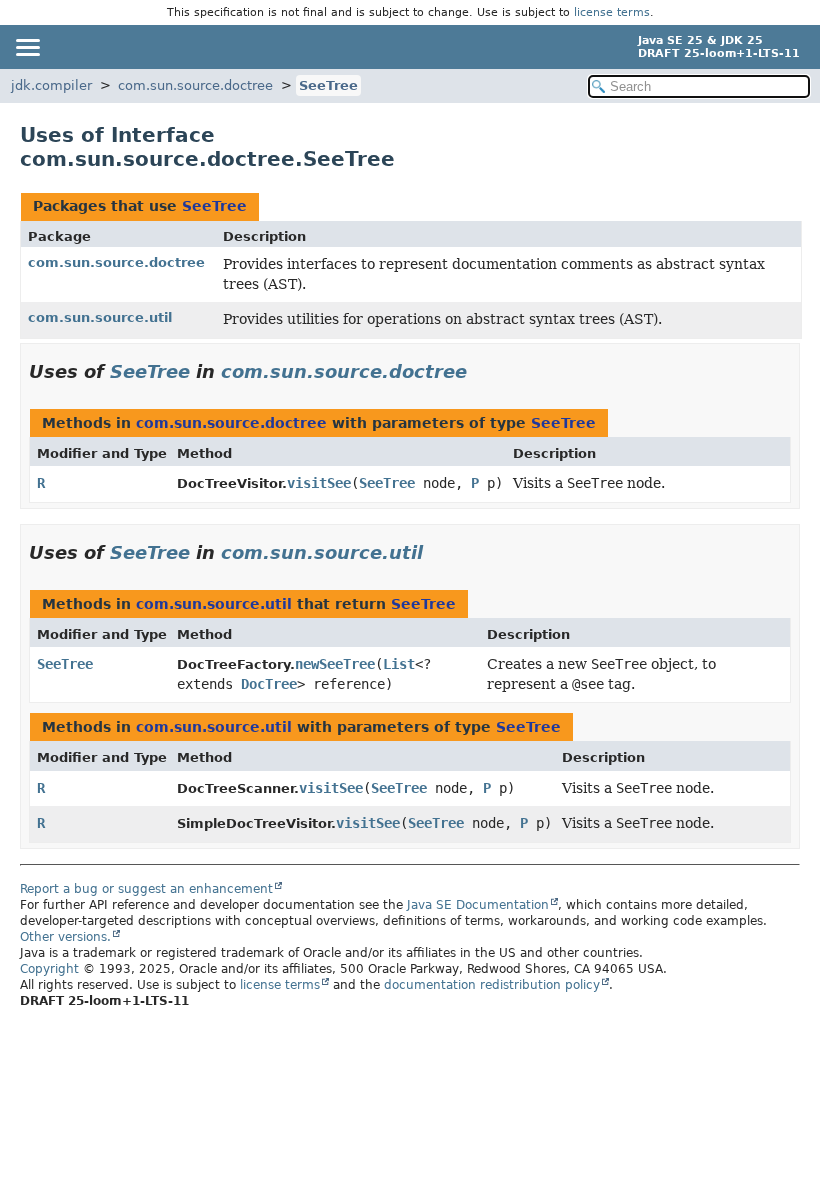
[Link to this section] (481, 371)
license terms (612, 12)
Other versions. (65, 937)
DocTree (269, 684)
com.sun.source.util (100, 317)
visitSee (319, 483)
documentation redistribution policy (492, 985)
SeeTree (328, 85)
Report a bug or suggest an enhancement (146, 889)
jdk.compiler (51, 85)
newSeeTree (335, 664)
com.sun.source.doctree (195, 85)
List (399, 664)
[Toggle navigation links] (27, 47)
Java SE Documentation (478, 905)
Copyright (49, 969)
